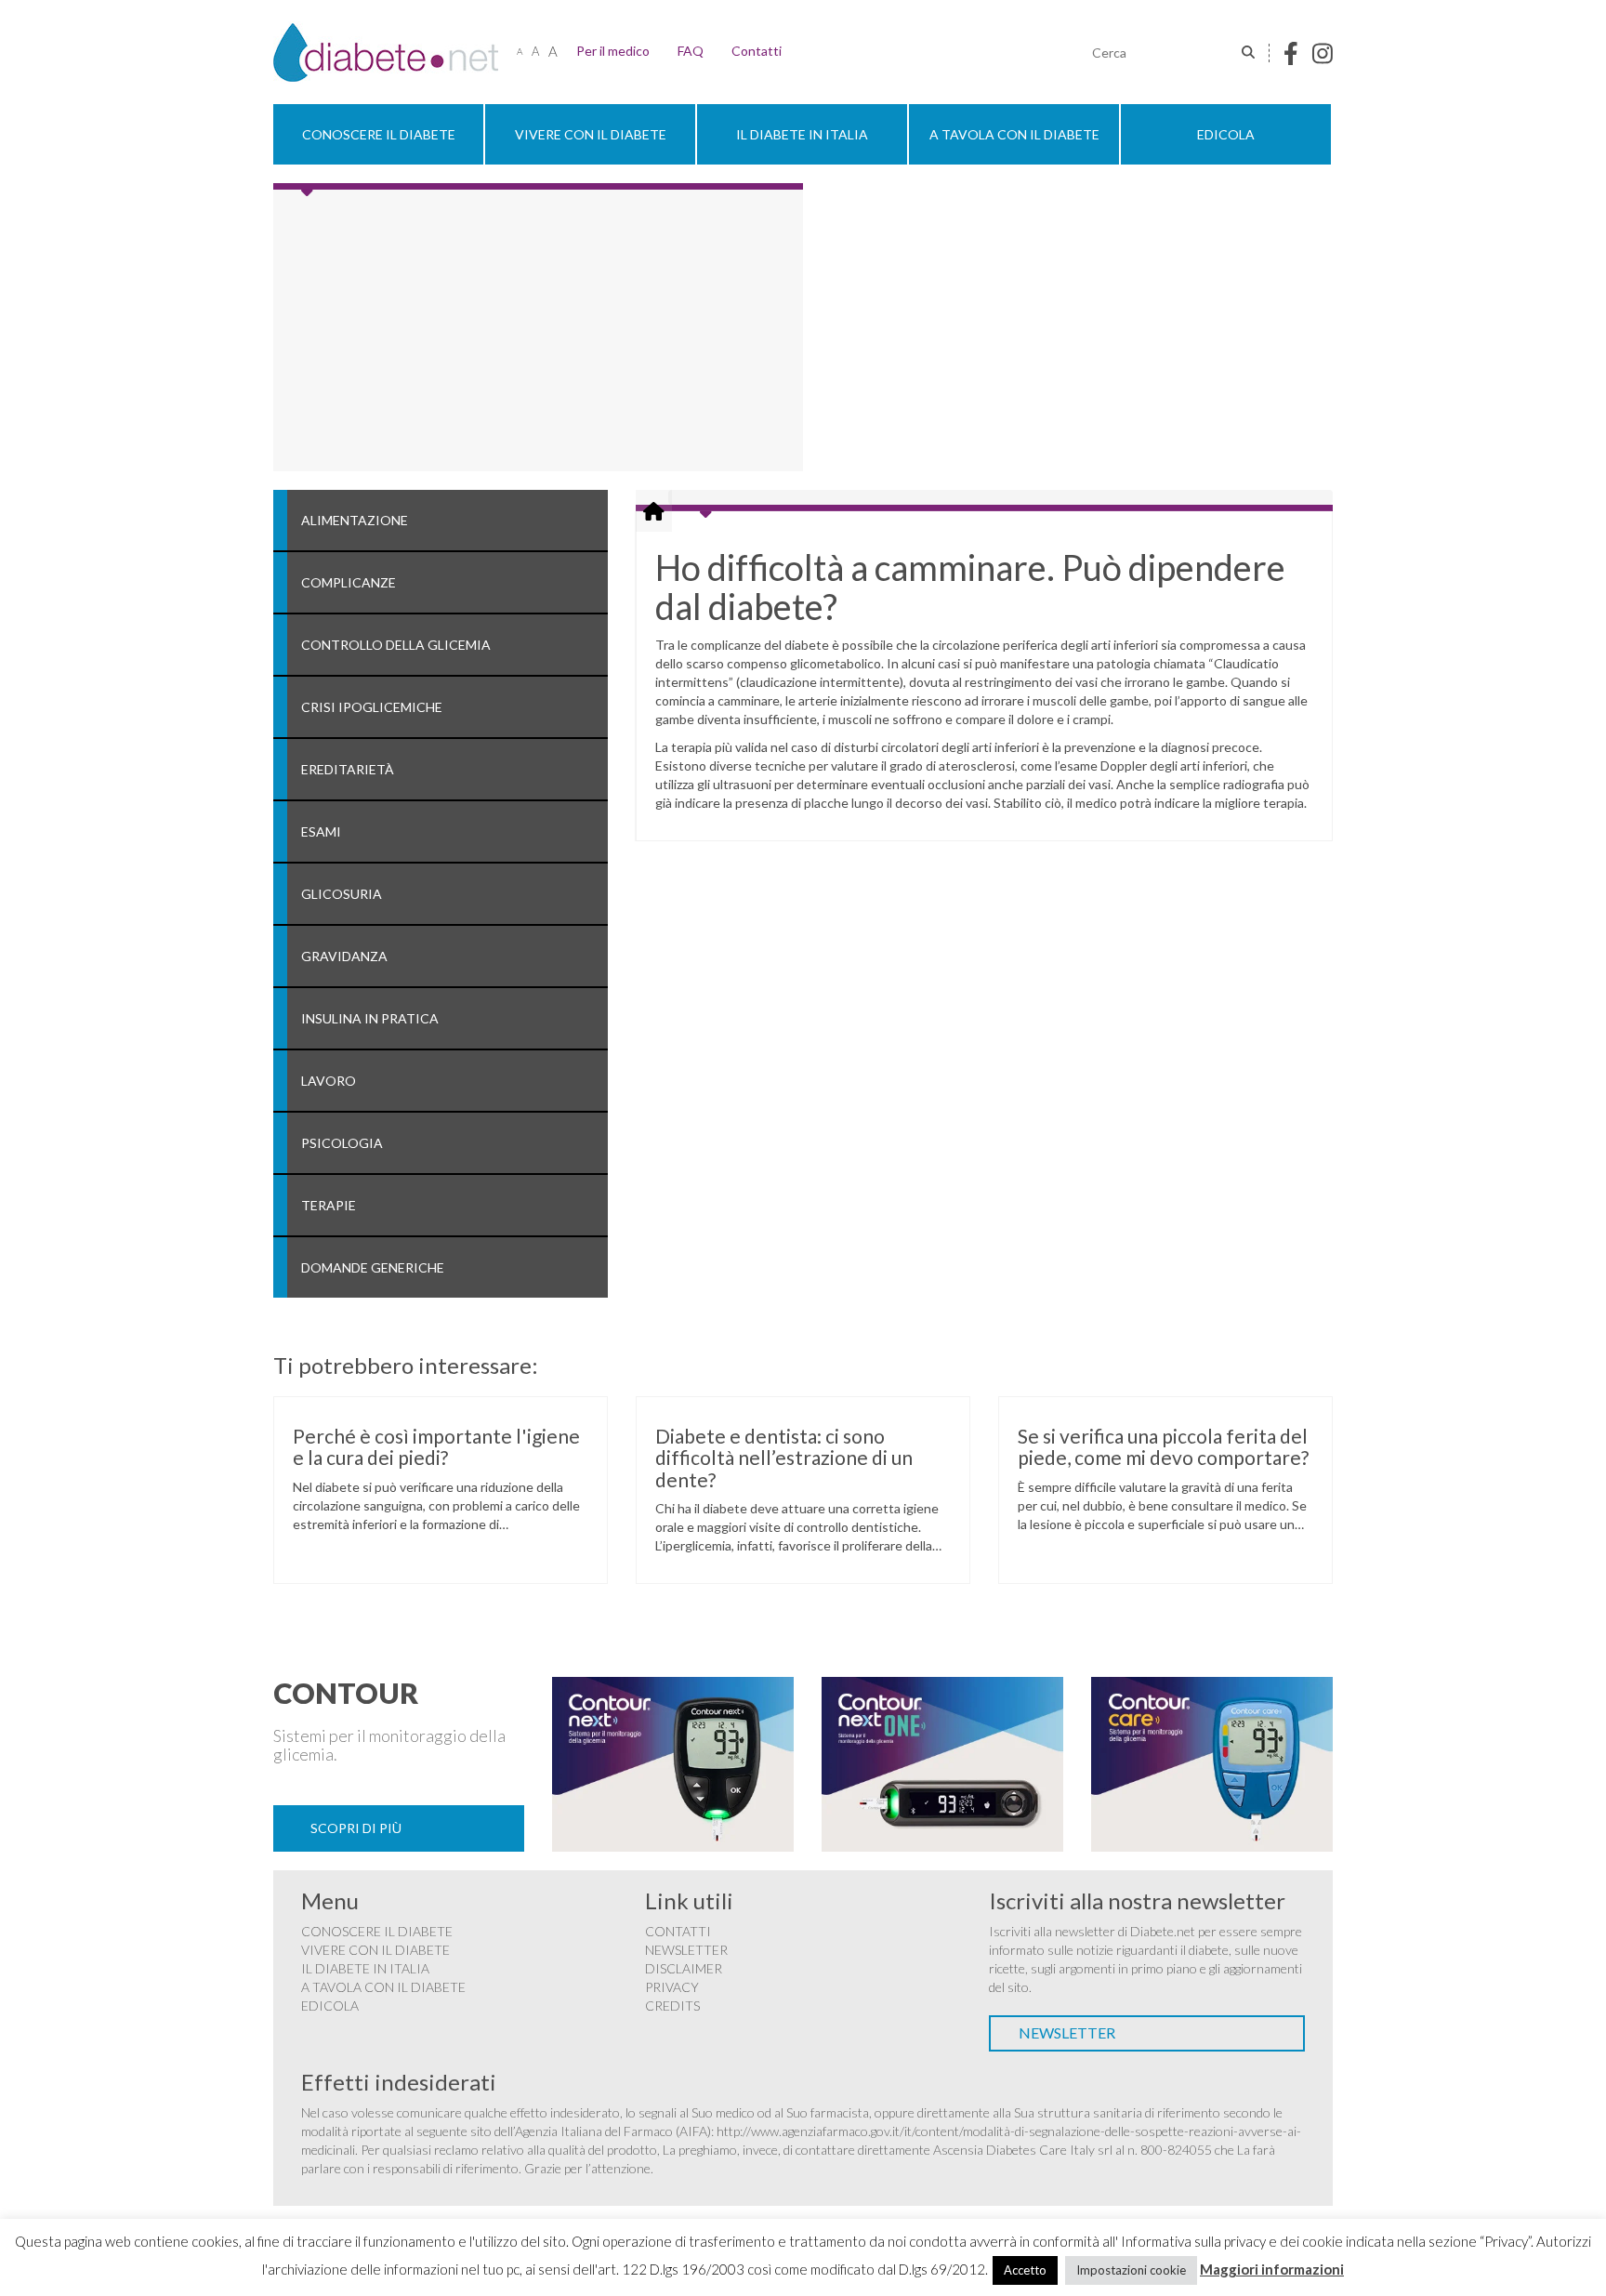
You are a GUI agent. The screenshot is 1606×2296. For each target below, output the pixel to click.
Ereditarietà (348, 769)
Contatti (757, 51)
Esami (321, 831)
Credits (672, 2006)
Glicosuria (342, 894)
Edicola (1226, 134)
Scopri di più (356, 1828)
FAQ (691, 51)
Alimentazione (355, 520)
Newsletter (686, 1950)
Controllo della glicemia (396, 645)
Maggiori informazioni (1272, 2269)
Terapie (329, 1205)
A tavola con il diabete (1014, 134)
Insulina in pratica (370, 1018)
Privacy (672, 1987)
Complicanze (349, 582)
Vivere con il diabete (591, 134)
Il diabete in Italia (802, 134)
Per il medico (613, 51)
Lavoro (329, 1081)
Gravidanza (344, 956)
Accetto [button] (1025, 2270)
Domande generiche (373, 1267)
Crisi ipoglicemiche (372, 707)
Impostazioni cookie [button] (1131, 2270)
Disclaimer (684, 1968)
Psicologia (342, 1143)
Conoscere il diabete (379, 134)
